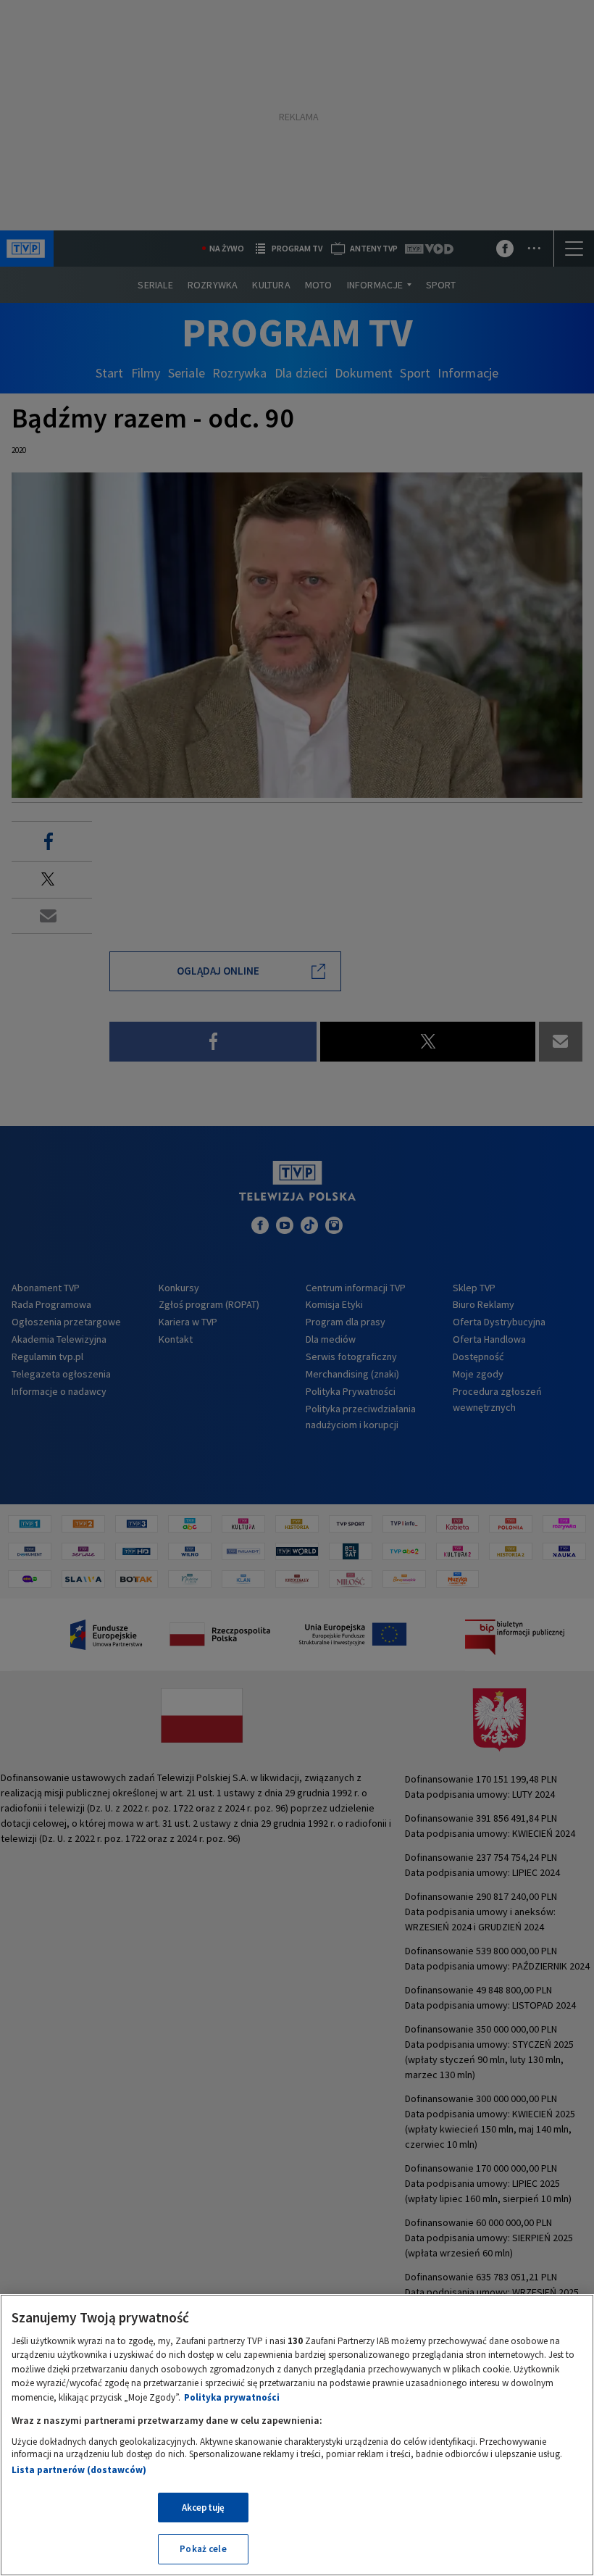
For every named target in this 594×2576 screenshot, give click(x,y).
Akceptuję (203, 2508)
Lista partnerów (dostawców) (79, 2470)
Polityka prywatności (232, 2397)
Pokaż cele (203, 2549)
